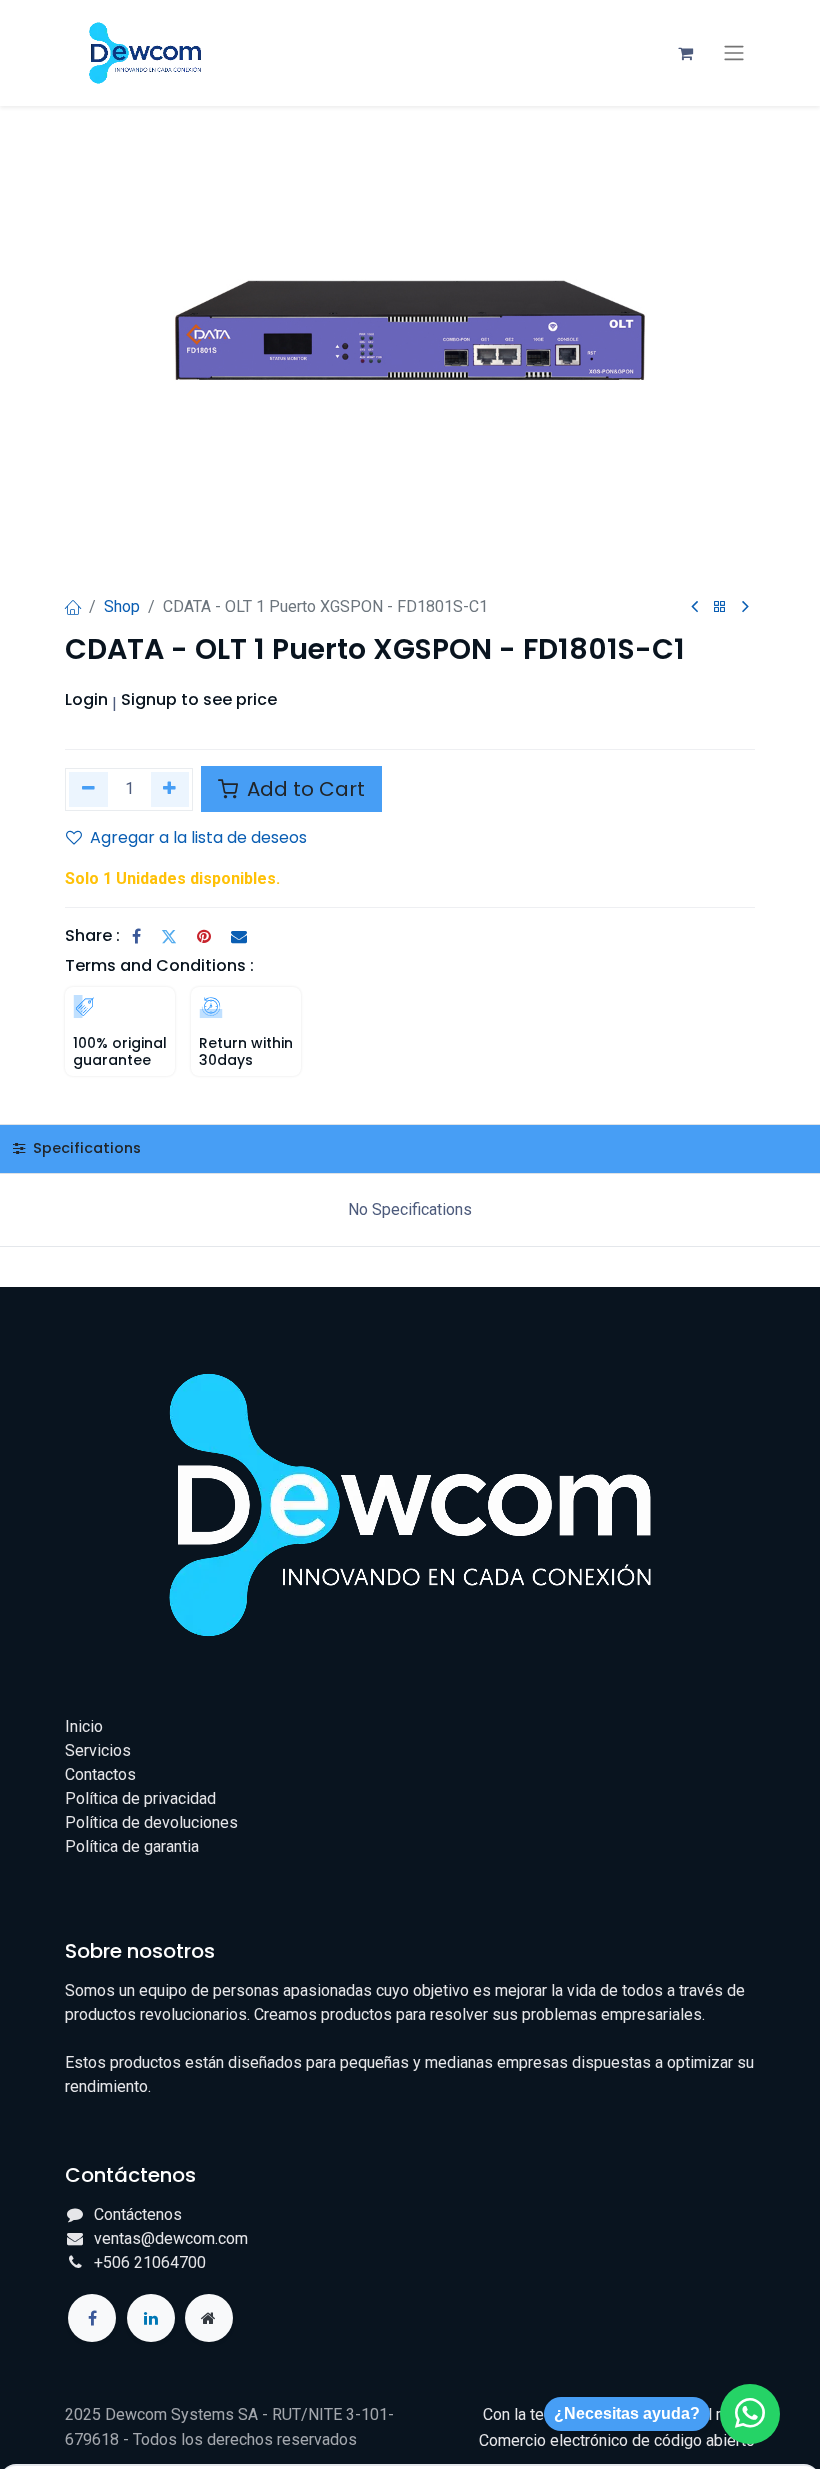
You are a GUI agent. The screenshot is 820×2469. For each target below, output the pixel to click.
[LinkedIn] (151, 2318)
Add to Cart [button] (303, 789)
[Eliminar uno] (88, 789)
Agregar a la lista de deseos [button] (198, 837)
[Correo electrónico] (239, 936)
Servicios (98, 1750)
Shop (122, 606)
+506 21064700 (150, 2262)
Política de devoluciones (151, 1822)
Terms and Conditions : (159, 965)
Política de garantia (132, 1846)
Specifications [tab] (85, 1148)
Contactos (100, 1774)
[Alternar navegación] (734, 53)
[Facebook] (136, 936)
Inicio (84, 1726)
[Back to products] (720, 607)
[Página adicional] (209, 2318)
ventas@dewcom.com (171, 2238)
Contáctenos (138, 2214)
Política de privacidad (140, 1798)
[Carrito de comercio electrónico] (685, 53)
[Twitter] (169, 936)
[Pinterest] (204, 936)
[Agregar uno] (170, 789)
